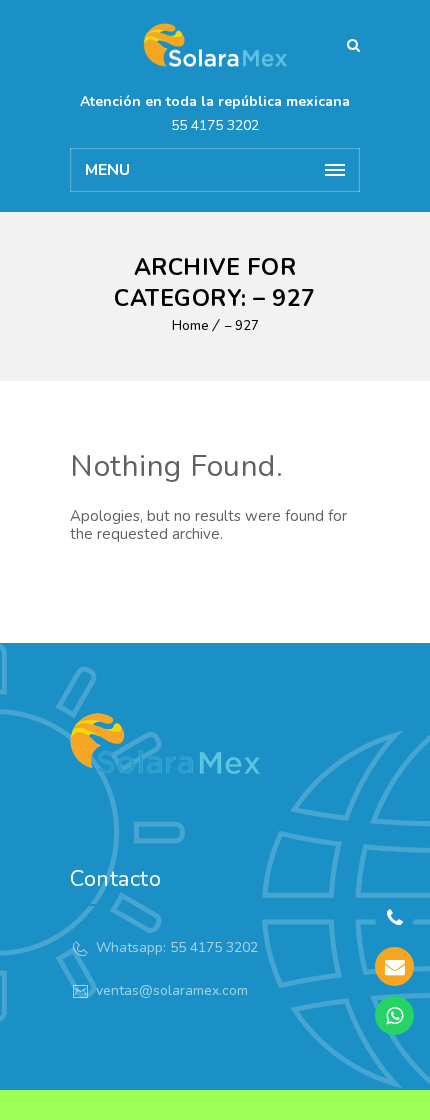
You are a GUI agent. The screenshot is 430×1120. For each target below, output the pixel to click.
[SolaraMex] (215, 45)
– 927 (242, 326)
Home (190, 326)
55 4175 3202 (215, 125)
